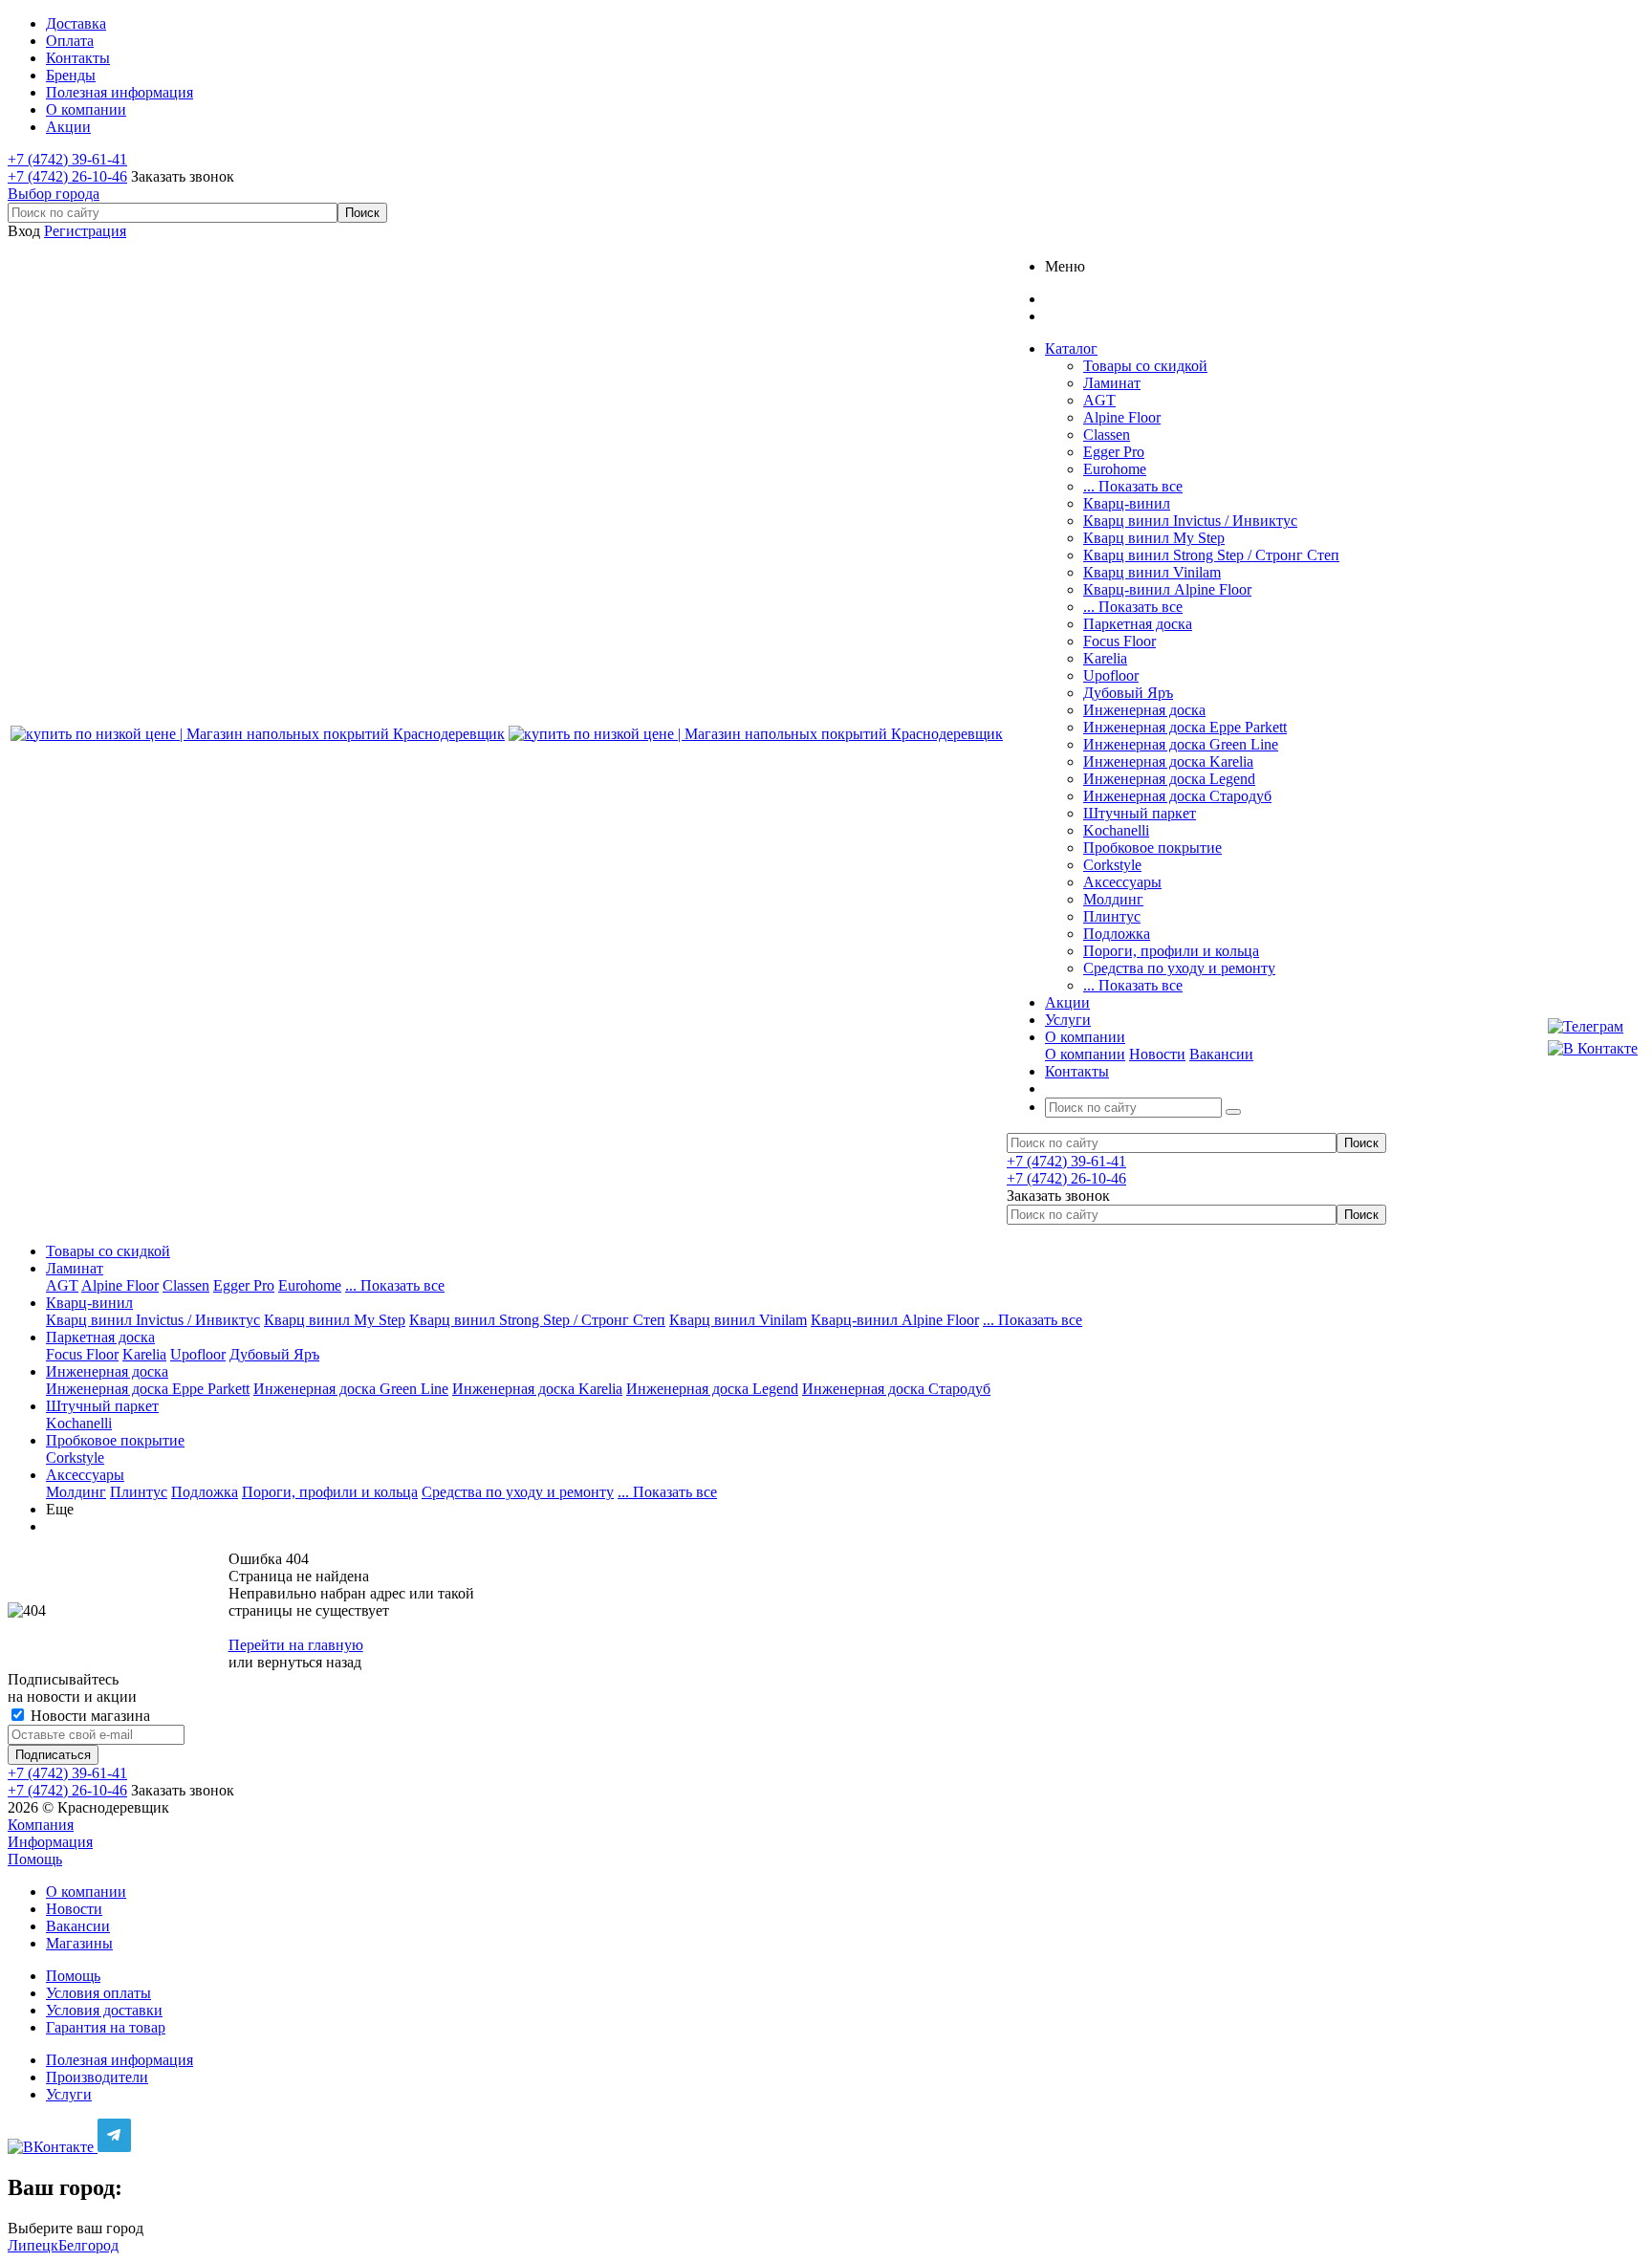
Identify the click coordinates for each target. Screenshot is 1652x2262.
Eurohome (1115, 469)
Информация (50, 1842)
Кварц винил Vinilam (1152, 572)
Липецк (33, 2245)
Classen (1107, 435)
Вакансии (1221, 1054)
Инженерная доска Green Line (1181, 744)
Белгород (88, 2245)
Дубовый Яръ (1128, 693)
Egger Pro (1114, 452)
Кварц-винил (1127, 503)
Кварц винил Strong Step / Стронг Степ (1211, 555)
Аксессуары (1122, 882)
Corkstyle (1112, 865)
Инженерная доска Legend (1169, 779)
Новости (1157, 1054)
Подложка (1117, 934)
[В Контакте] (1593, 1049)
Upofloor (1111, 675)
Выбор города (54, 194)
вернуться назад (309, 1662)
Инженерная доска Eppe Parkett (1185, 727)
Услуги (69, 2094)
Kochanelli (1116, 830)
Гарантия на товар (106, 2027)
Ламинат (1112, 383)
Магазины (79, 1943)
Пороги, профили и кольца (1171, 951)
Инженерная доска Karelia (1168, 761)
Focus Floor (1119, 641)
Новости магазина (88, 1716)
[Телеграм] (1593, 1027)
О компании (1085, 1054)
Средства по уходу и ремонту (1179, 968)
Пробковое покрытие (1152, 848)
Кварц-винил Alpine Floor (1167, 589)
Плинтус (1112, 916)
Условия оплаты (98, 1993)
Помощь (35, 1859)
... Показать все (1133, 486)
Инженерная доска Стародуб (1177, 796)
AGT (1099, 400)
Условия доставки (104, 2010)
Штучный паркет (1140, 813)
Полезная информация (120, 2060)
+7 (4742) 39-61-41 (67, 159)
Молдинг (1113, 899)
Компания (41, 1825)
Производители (97, 2077)
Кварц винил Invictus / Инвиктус (1190, 521)
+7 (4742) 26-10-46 (67, 176)
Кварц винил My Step (1154, 538)
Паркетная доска (1138, 624)
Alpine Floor (1122, 417)
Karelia (1105, 658)
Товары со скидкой (1145, 366)
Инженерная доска (1144, 710)
